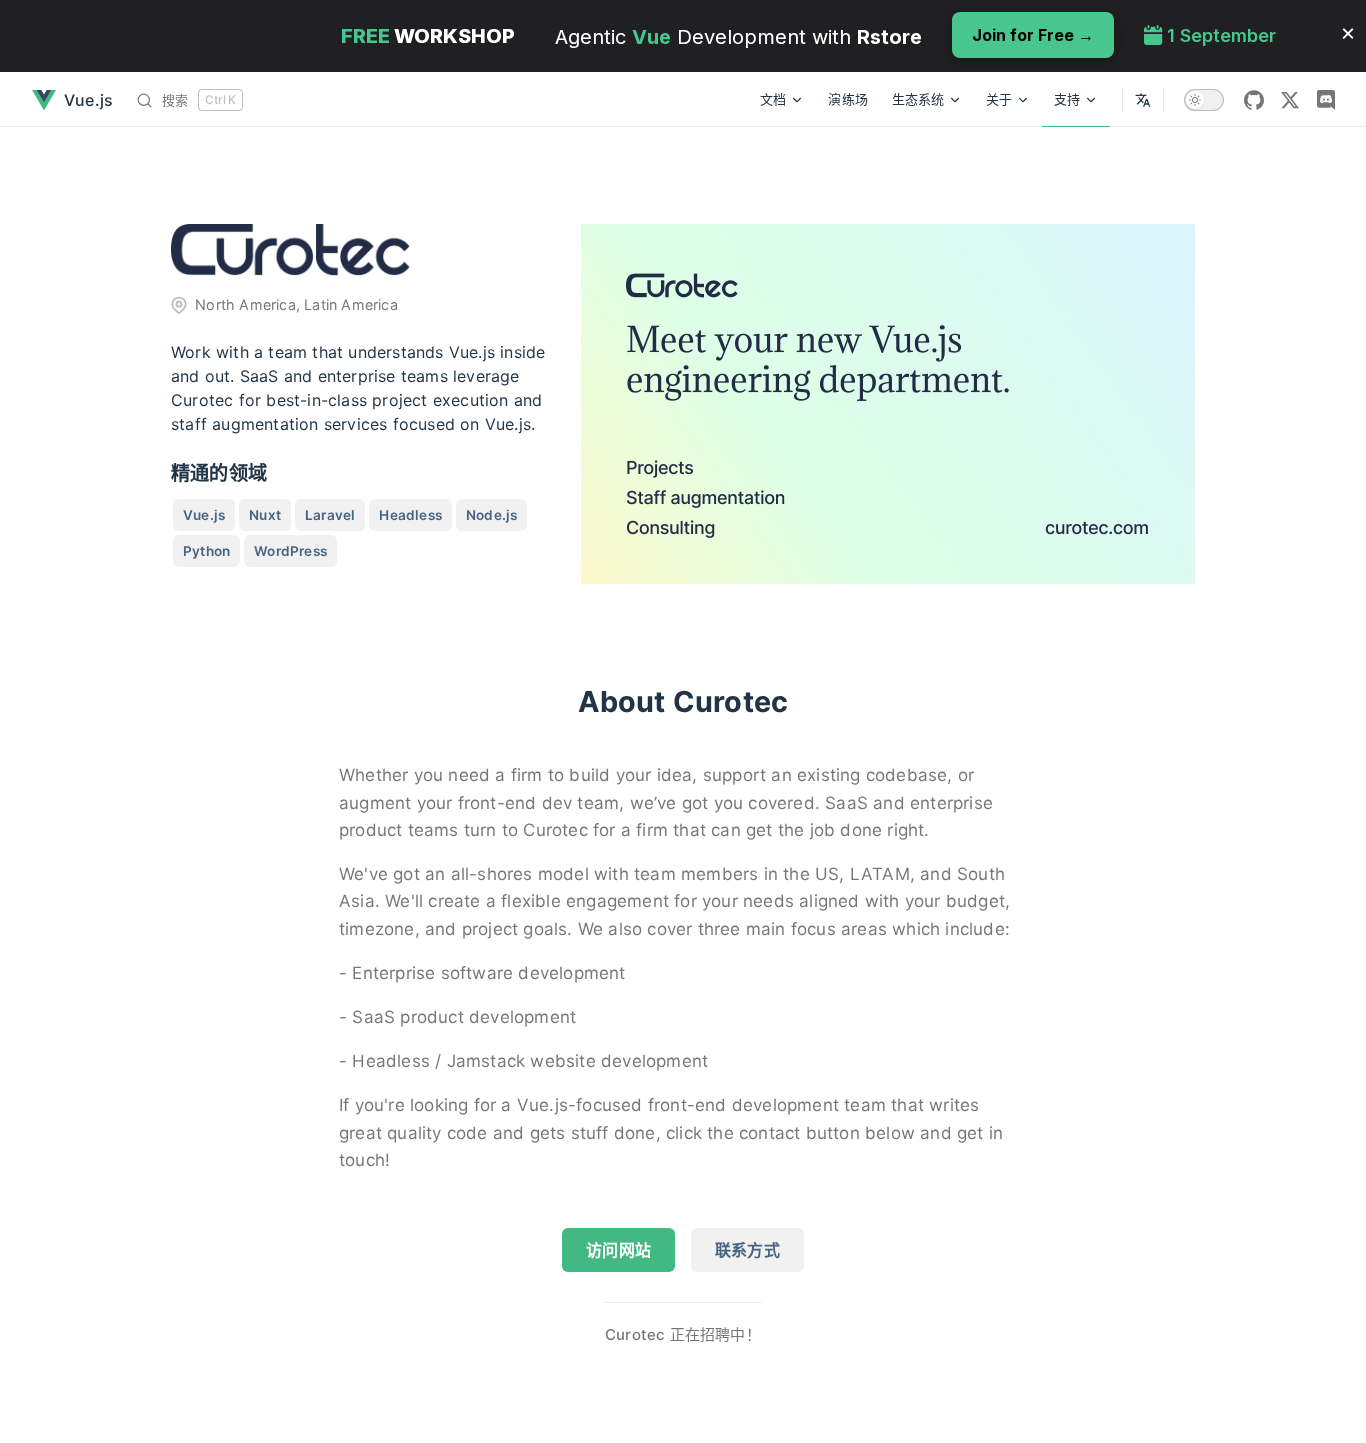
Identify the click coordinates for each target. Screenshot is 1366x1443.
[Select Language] (1143, 99)
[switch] (1204, 100)
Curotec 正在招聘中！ (683, 1334)
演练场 (848, 99)
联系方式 (747, 1250)
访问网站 (618, 1250)
